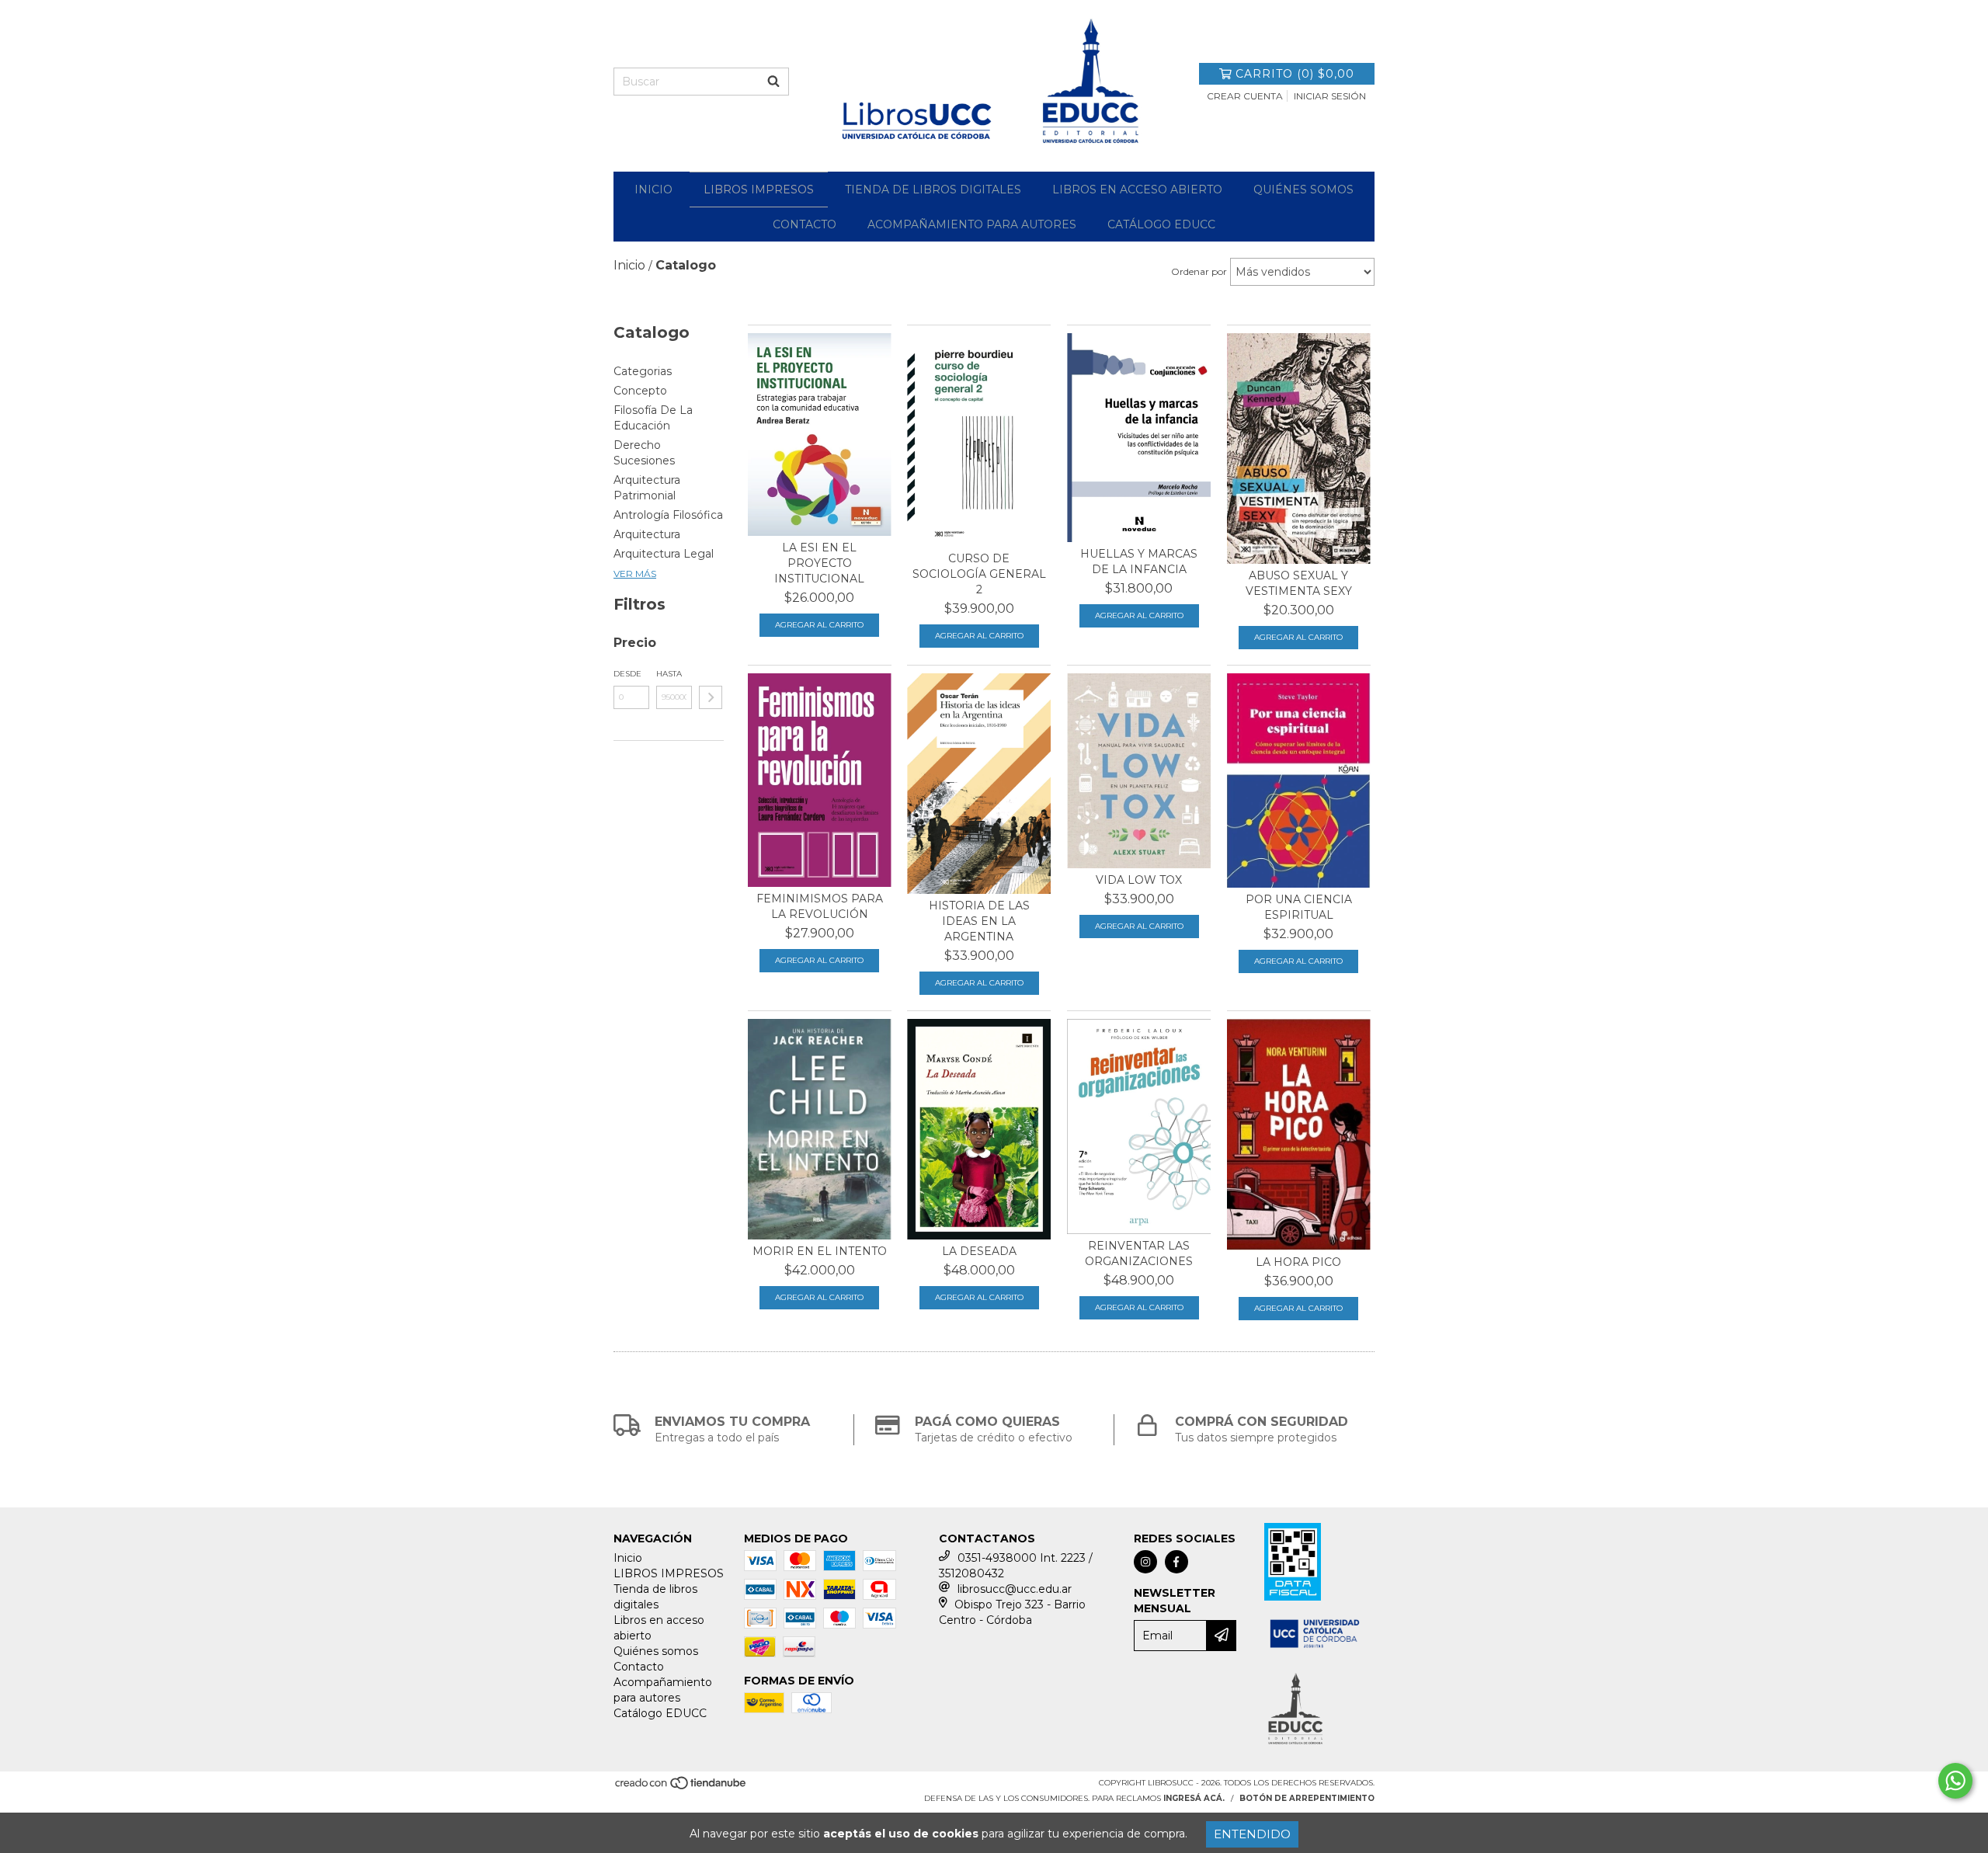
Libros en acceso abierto (1137, 189)
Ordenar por (1199, 271)
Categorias (643, 371)
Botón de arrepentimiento (1307, 1798)
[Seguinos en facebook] (1176, 1562)
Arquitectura (647, 534)
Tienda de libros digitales (933, 189)
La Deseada (979, 1251)
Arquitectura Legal (664, 554)
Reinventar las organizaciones (1139, 1253)
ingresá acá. (1194, 1798)
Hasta (669, 674)
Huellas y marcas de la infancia (1139, 561)
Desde (627, 674)
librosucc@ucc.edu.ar (1015, 1589)
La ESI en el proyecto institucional (819, 563)
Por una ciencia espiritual (1299, 907)
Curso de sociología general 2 (979, 574)
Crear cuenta (1245, 96)
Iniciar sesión (1330, 96)
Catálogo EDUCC (1161, 224)
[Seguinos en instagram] (1145, 1562)
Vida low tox (1139, 880)
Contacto (805, 224)
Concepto (640, 391)
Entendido (1252, 1834)
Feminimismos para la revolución (820, 906)
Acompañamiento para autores (972, 224)
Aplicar (711, 697)
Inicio (653, 189)
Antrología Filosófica (668, 515)
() (1295, 74)
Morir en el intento (820, 1251)
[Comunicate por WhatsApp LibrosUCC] (1955, 1781)
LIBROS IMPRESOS (759, 189)
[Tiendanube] (681, 1788)
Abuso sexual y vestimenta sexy (1299, 583)
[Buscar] (773, 82)
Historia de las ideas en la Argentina (979, 921)
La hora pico (1298, 1262)
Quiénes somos (1303, 189)
